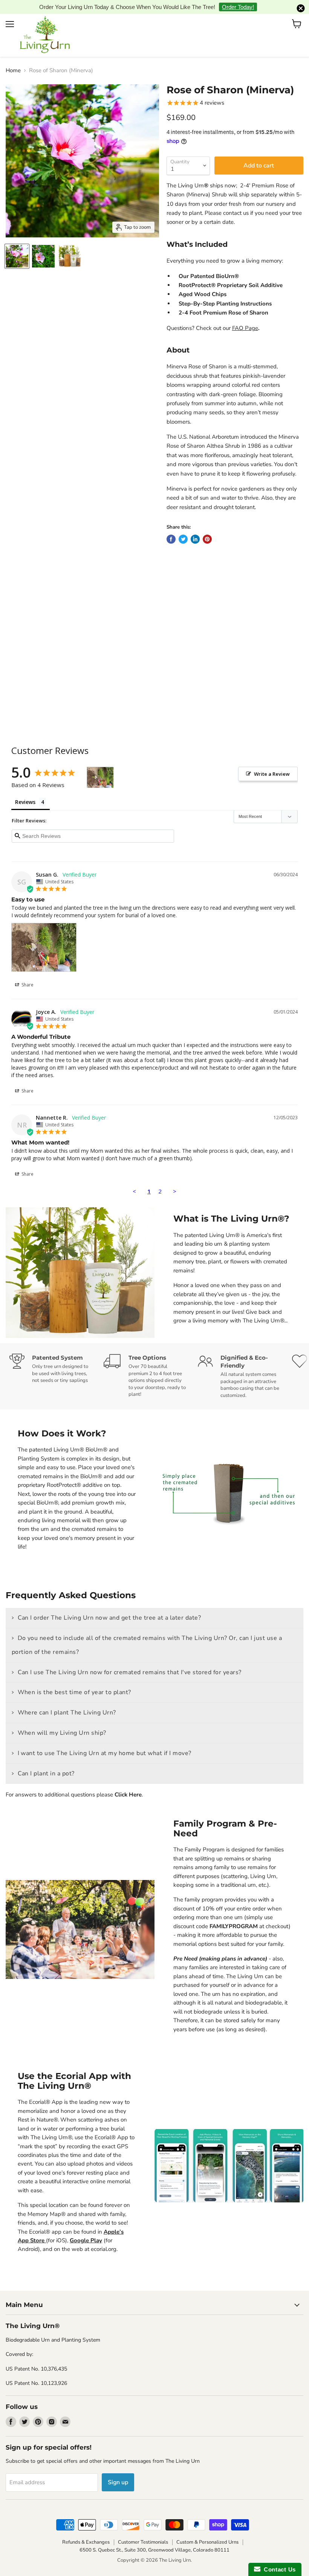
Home (13, 59)
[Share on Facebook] (171, 527)
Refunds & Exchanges (86, 2530)
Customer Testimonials (143, 2530)
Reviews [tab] (25, 790)
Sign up (118, 2471)
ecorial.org (104, 2237)
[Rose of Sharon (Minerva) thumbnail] (17, 245)
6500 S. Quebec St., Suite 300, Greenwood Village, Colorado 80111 (154, 2538)
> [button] (175, 1179)
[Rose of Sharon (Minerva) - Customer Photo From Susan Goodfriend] (100, 766)
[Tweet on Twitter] (183, 527)
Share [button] (27, 973)
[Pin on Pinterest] (207, 527)
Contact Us (278, 2569)
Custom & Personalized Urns (207, 2530)
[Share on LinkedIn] (195, 527)
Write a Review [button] (272, 762)
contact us (236, 201)
